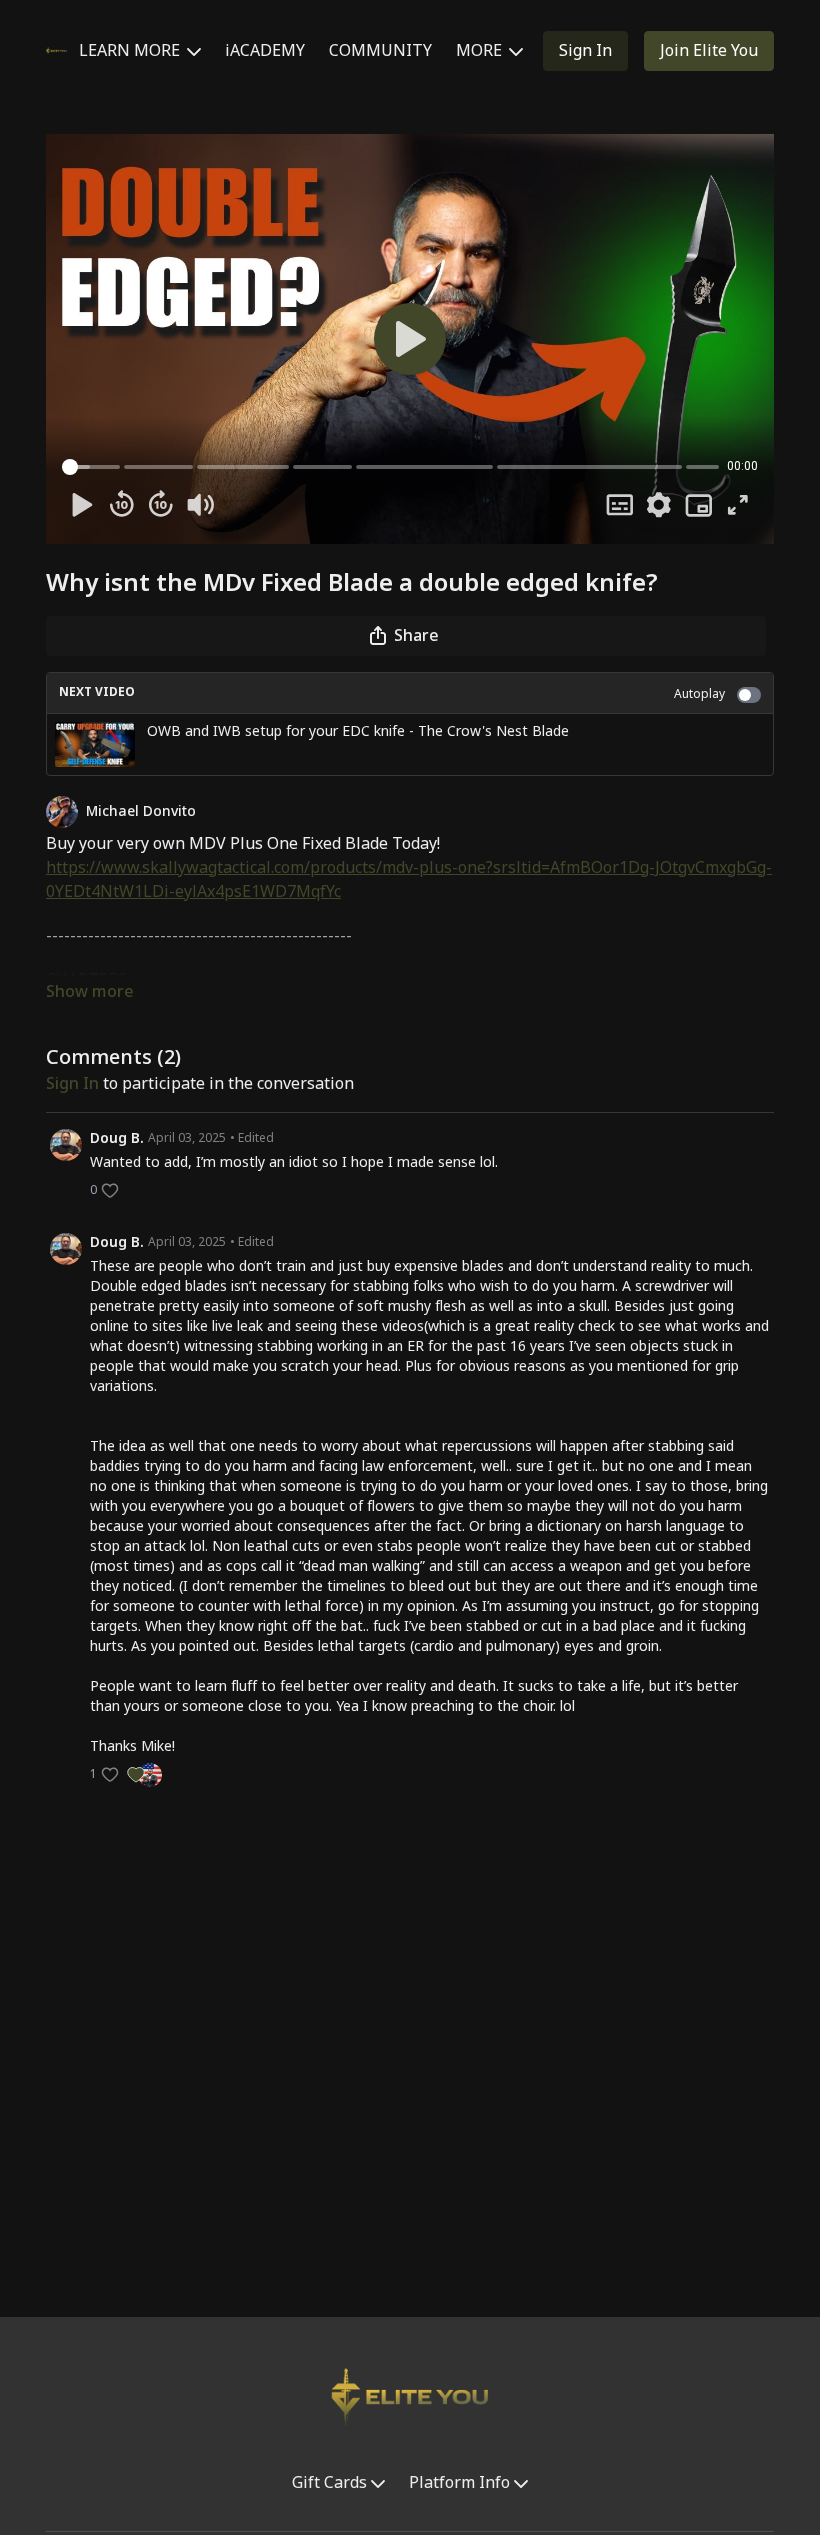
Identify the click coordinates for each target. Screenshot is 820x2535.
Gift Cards (331, 2483)
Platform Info (461, 2483)
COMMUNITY (380, 51)
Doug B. (117, 1138)
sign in (72, 1084)
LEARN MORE (131, 51)
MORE (481, 51)
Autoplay (699, 695)
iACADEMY (265, 51)
